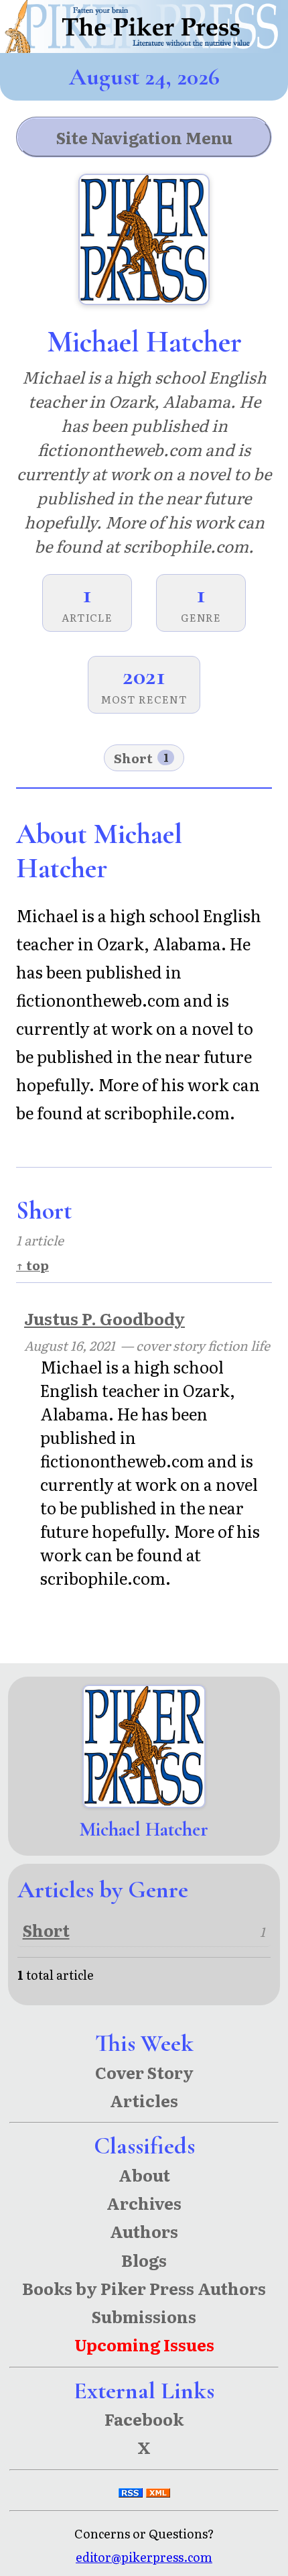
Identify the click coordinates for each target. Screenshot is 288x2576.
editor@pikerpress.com (144, 2557)
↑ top (32, 1265)
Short (141, 758)
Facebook (144, 2419)
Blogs (144, 2260)
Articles (144, 2100)
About (144, 2175)
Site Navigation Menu (144, 137)
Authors (144, 2231)
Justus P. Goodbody (104, 1318)
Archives (144, 2203)
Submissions (144, 2316)
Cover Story (144, 2072)
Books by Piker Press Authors (144, 2288)
